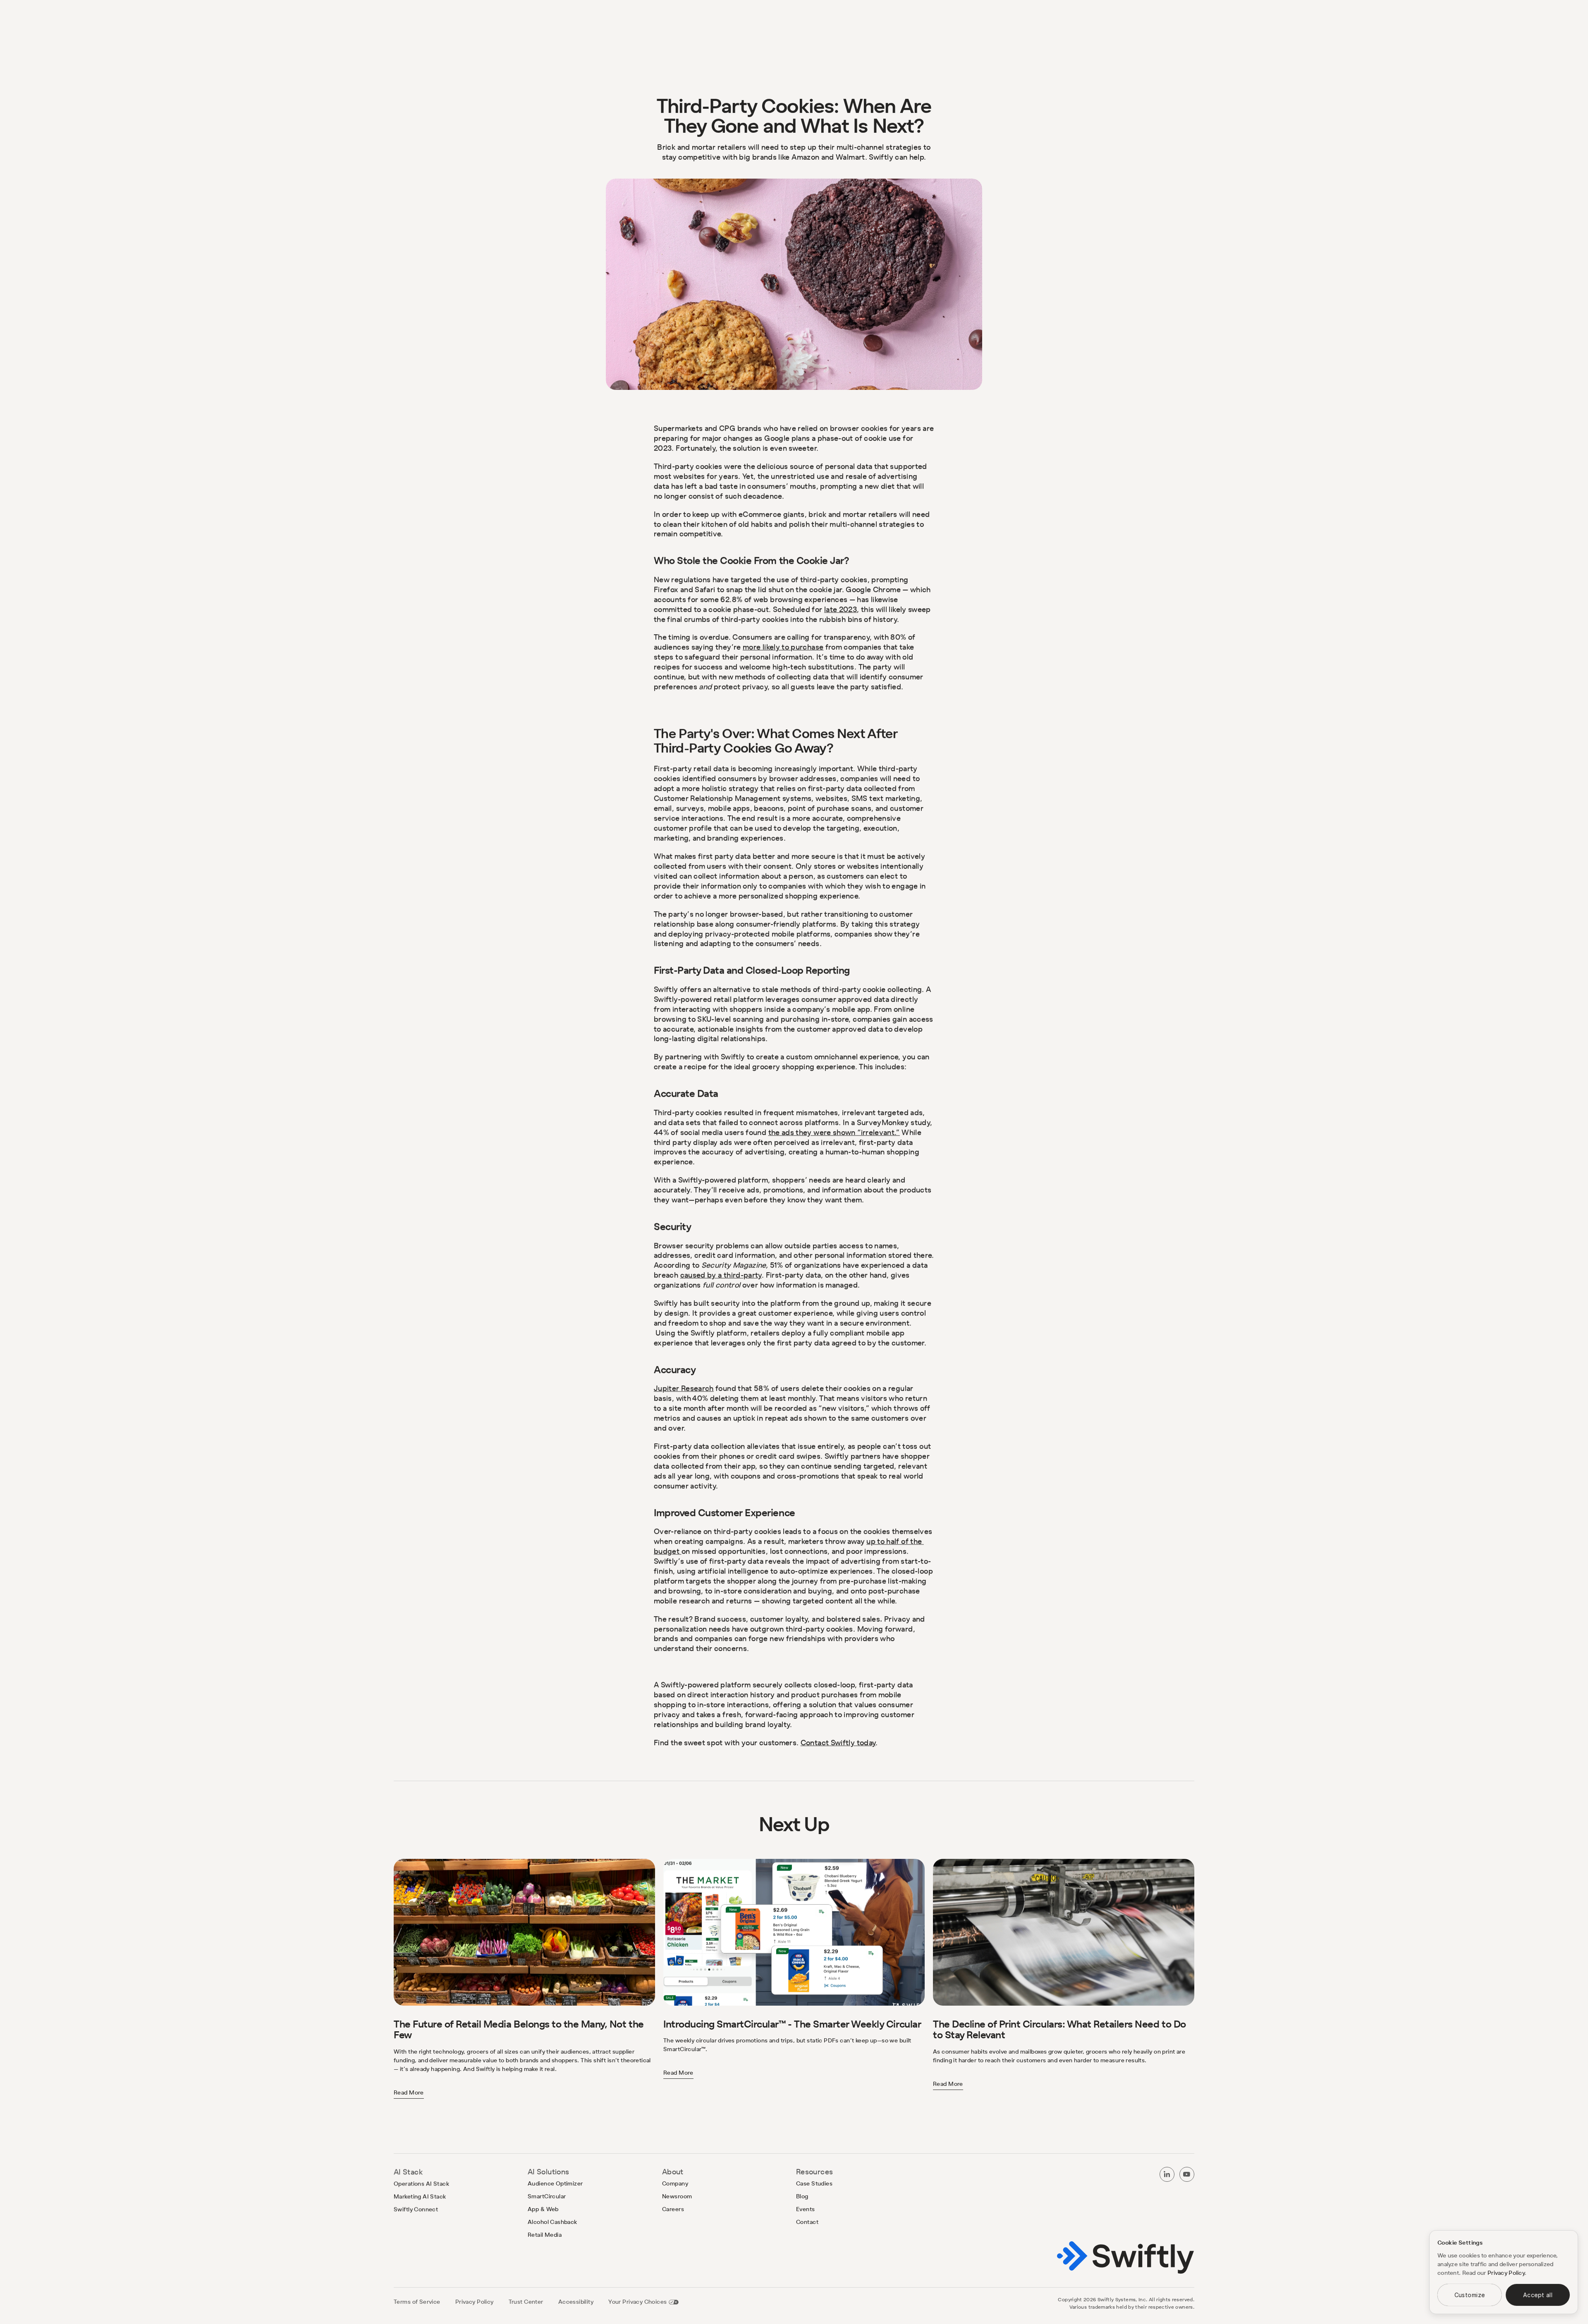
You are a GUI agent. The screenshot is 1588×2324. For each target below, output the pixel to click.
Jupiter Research (684, 1388)
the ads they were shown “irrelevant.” (834, 1132)
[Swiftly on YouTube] (1187, 2174)
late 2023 (841, 609)
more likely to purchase (783, 647)
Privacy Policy (1506, 2273)
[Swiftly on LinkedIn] (1167, 2174)
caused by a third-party (721, 1275)
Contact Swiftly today (838, 1742)
